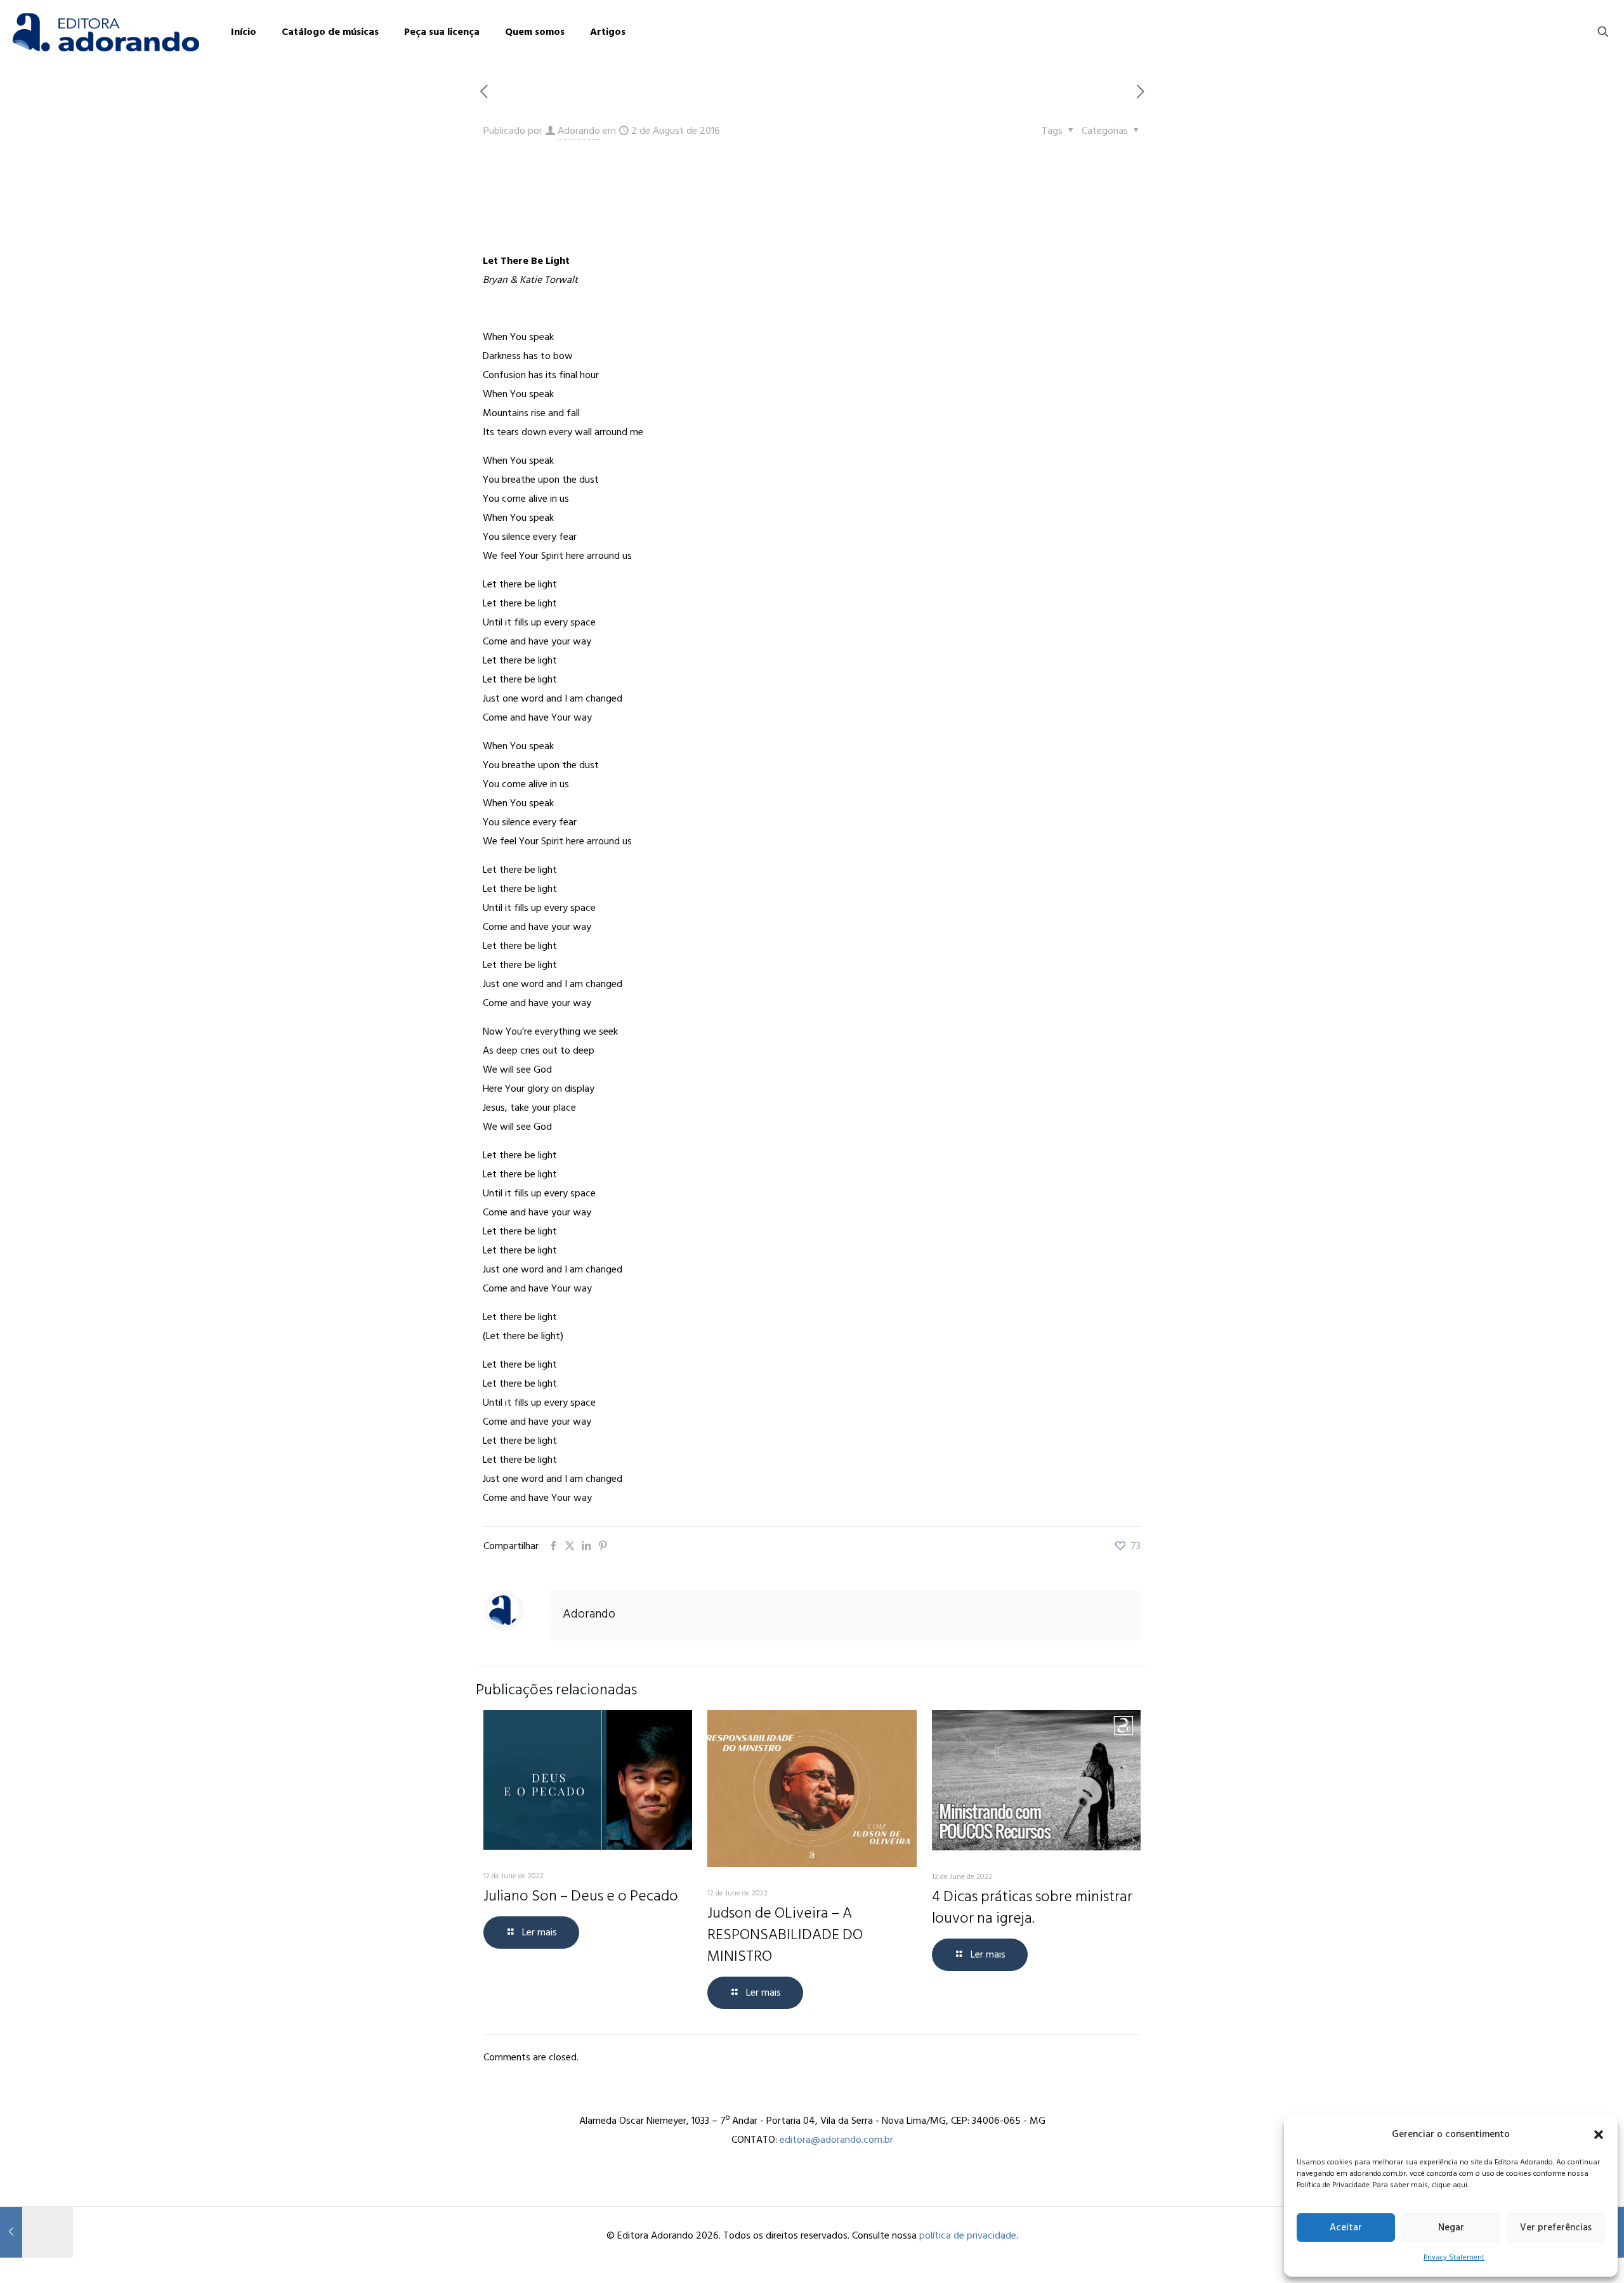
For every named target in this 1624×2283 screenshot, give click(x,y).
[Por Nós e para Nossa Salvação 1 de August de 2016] (36, 2232)
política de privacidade (968, 2235)
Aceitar (1346, 2227)
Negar (1451, 2227)
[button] (1599, 2135)
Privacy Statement (1454, 2257)
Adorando (579, 131)
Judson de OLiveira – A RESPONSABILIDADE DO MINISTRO (785, 1934)
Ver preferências (1556, 2227)
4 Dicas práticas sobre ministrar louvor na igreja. (1032, 1907)
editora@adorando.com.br (836, 2140)
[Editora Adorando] (106, 32)
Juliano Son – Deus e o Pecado (581, 1896)
